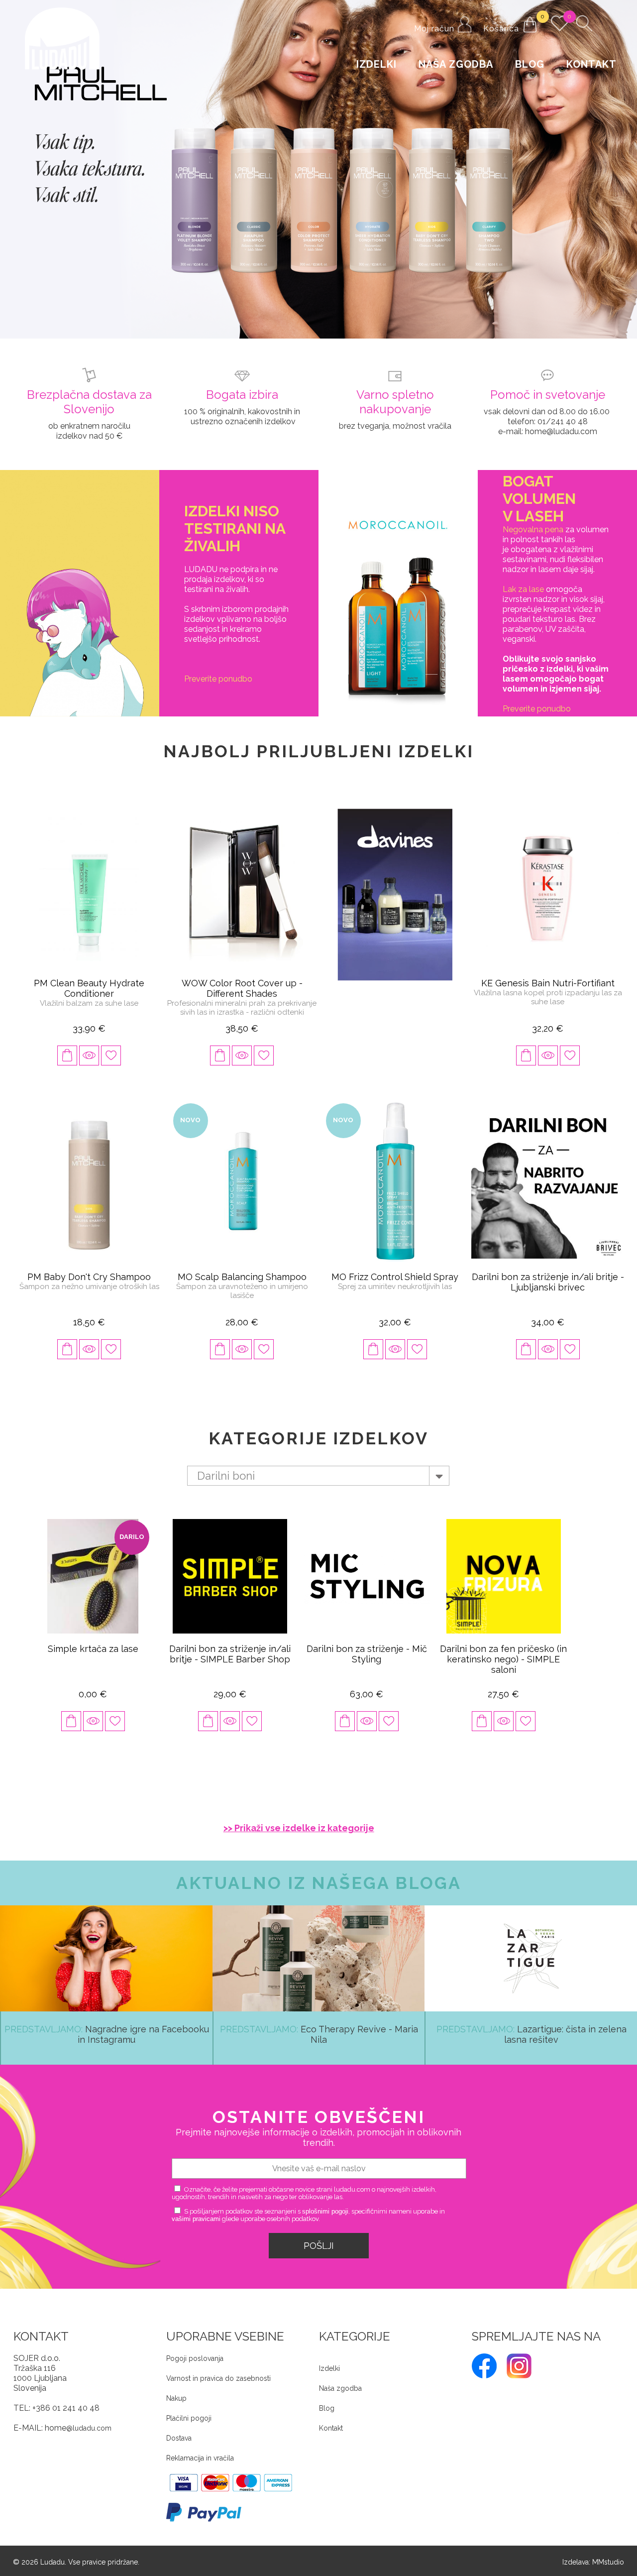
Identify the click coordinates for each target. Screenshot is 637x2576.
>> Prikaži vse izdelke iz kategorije (299, 1821)
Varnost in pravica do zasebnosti (218, 2372)
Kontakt (591, 64)
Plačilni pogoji (189, 2412)
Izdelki (376, 64)
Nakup (176, 2392)
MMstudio (608, 2556)
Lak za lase (523, 583)
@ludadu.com (89, 2422)
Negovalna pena (533, 523)
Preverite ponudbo (218, 672)
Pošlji (319, 2239)
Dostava (179, 2432)
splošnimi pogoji (325, 2205)
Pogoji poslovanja (195, 2352)
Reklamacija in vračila (200, 2452)
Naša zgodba (456, 64)
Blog (530, 64)
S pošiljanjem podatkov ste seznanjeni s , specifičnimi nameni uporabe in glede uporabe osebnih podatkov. (308, 2209)
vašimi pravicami (196, 2212)
